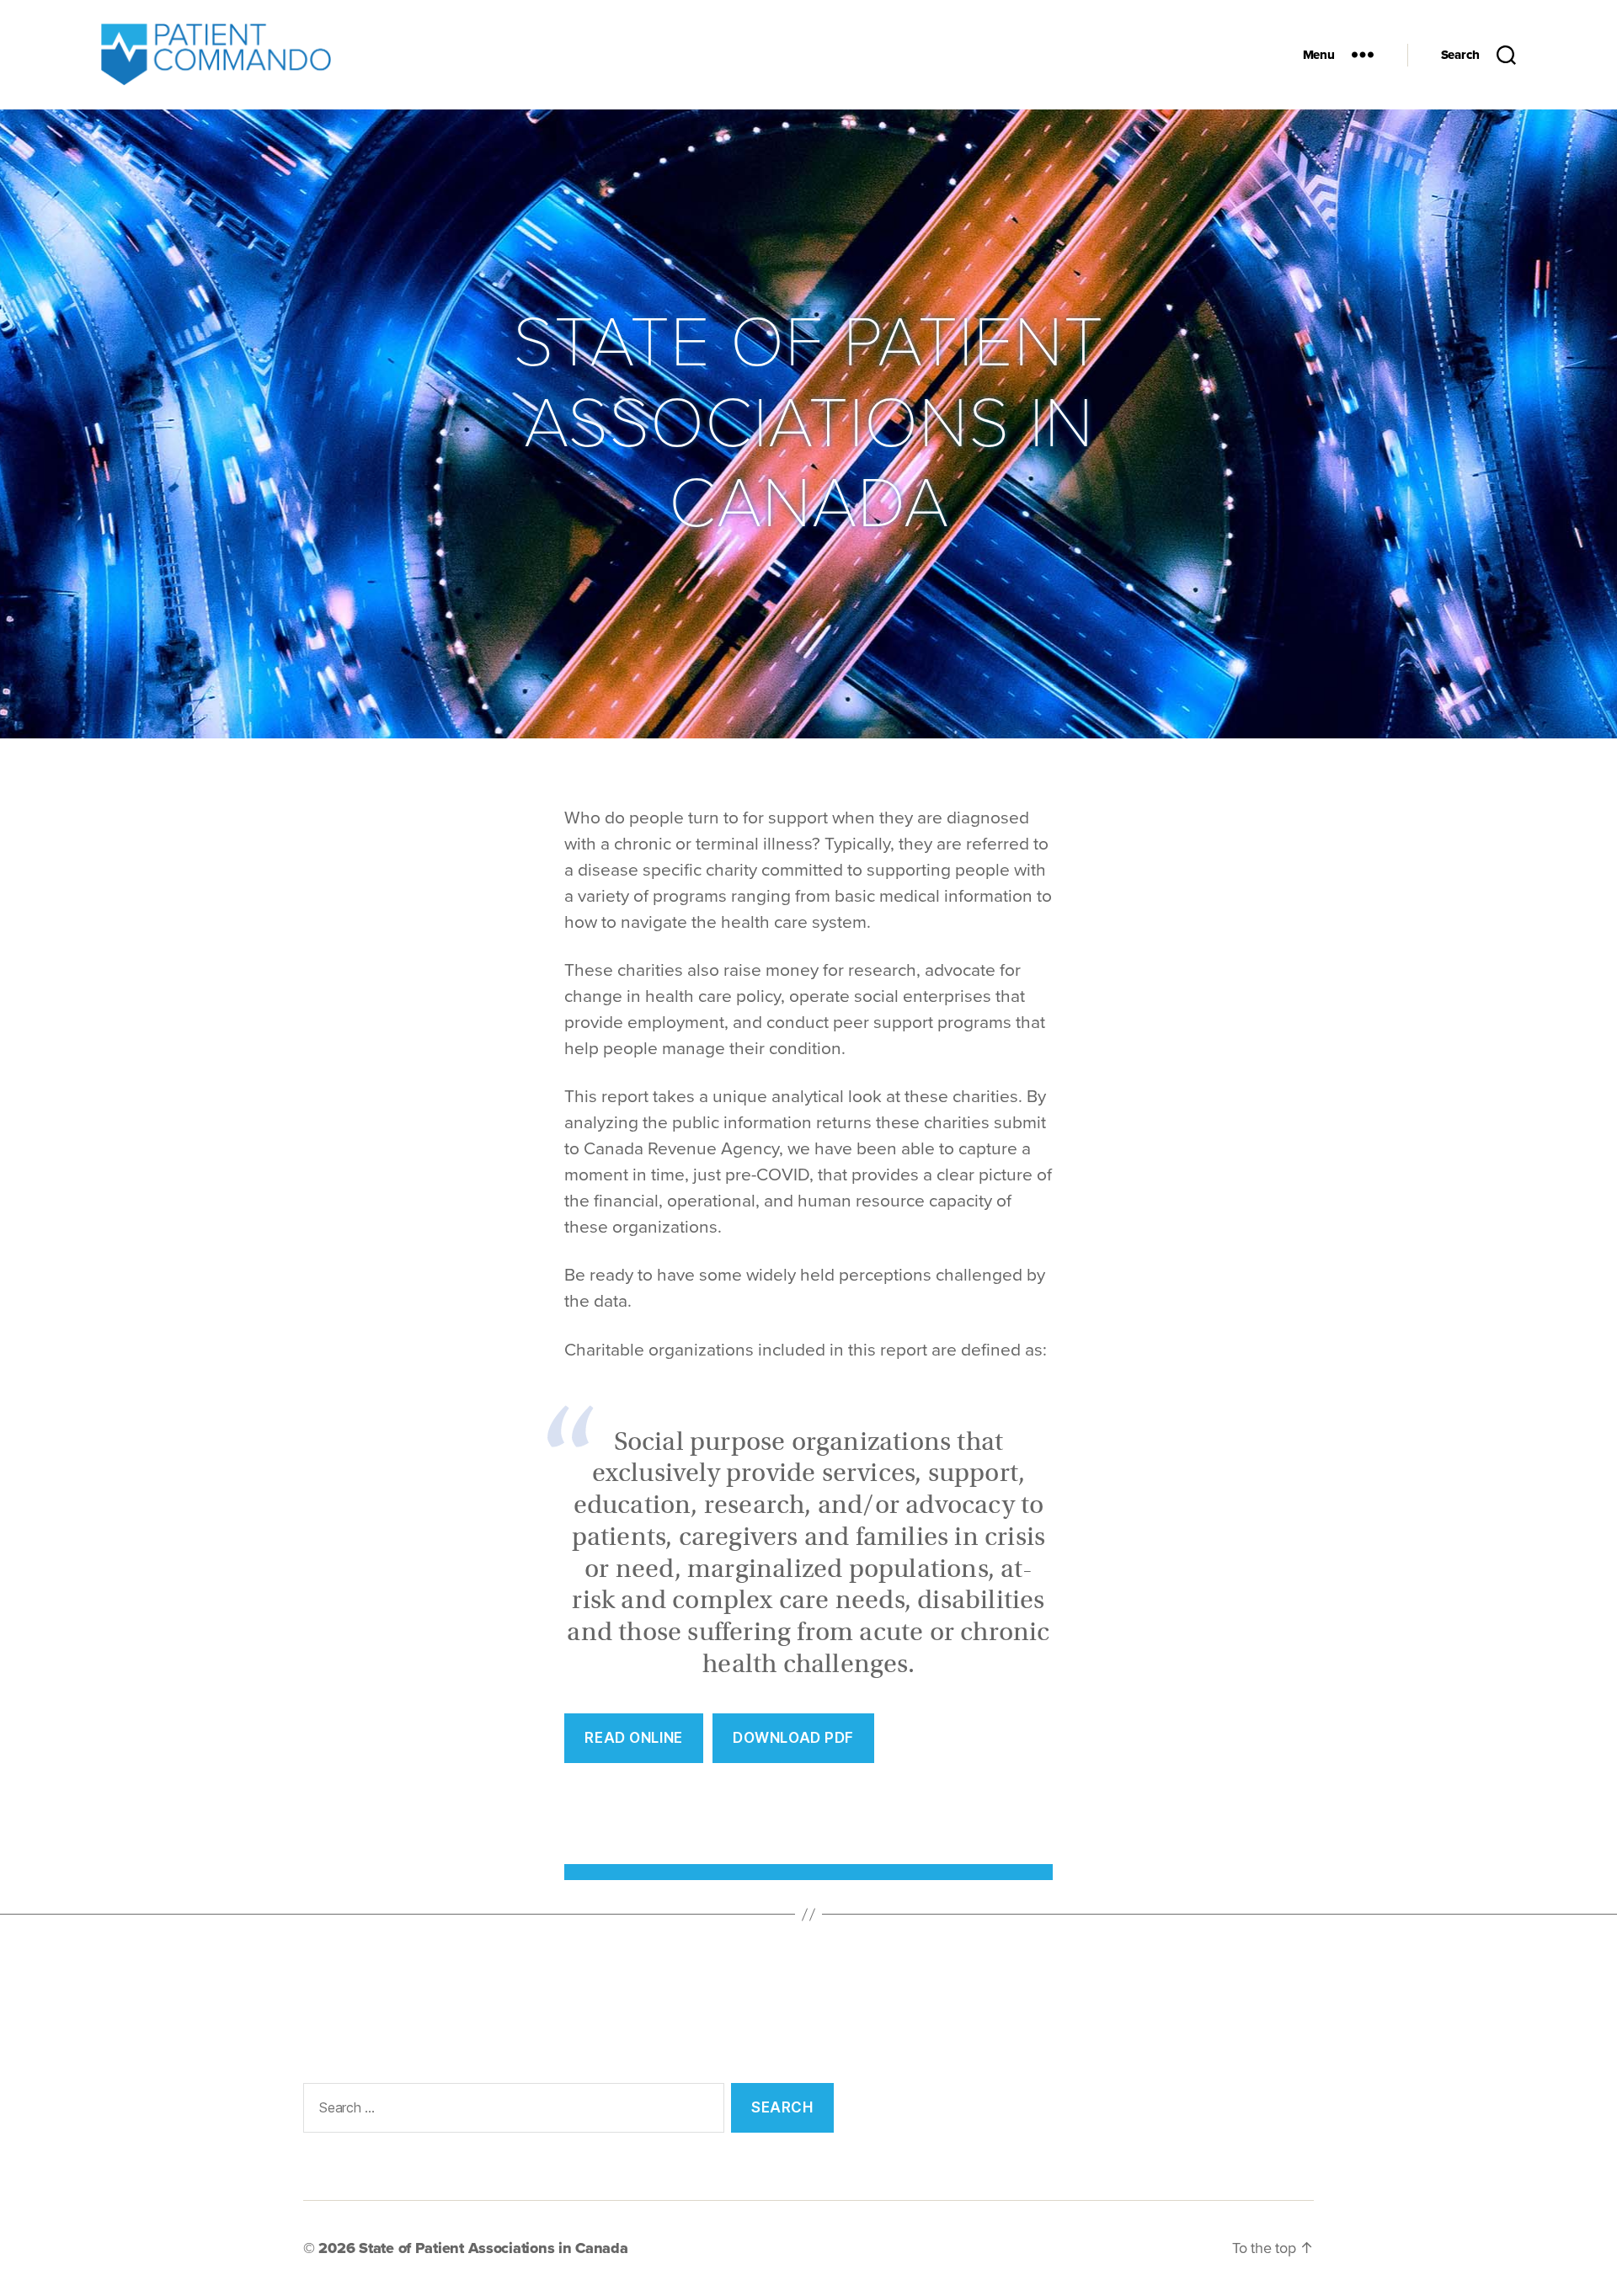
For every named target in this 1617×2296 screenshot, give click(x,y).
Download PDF (793, 1738)
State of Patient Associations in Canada (493, 2248)
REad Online (633, 1738)
